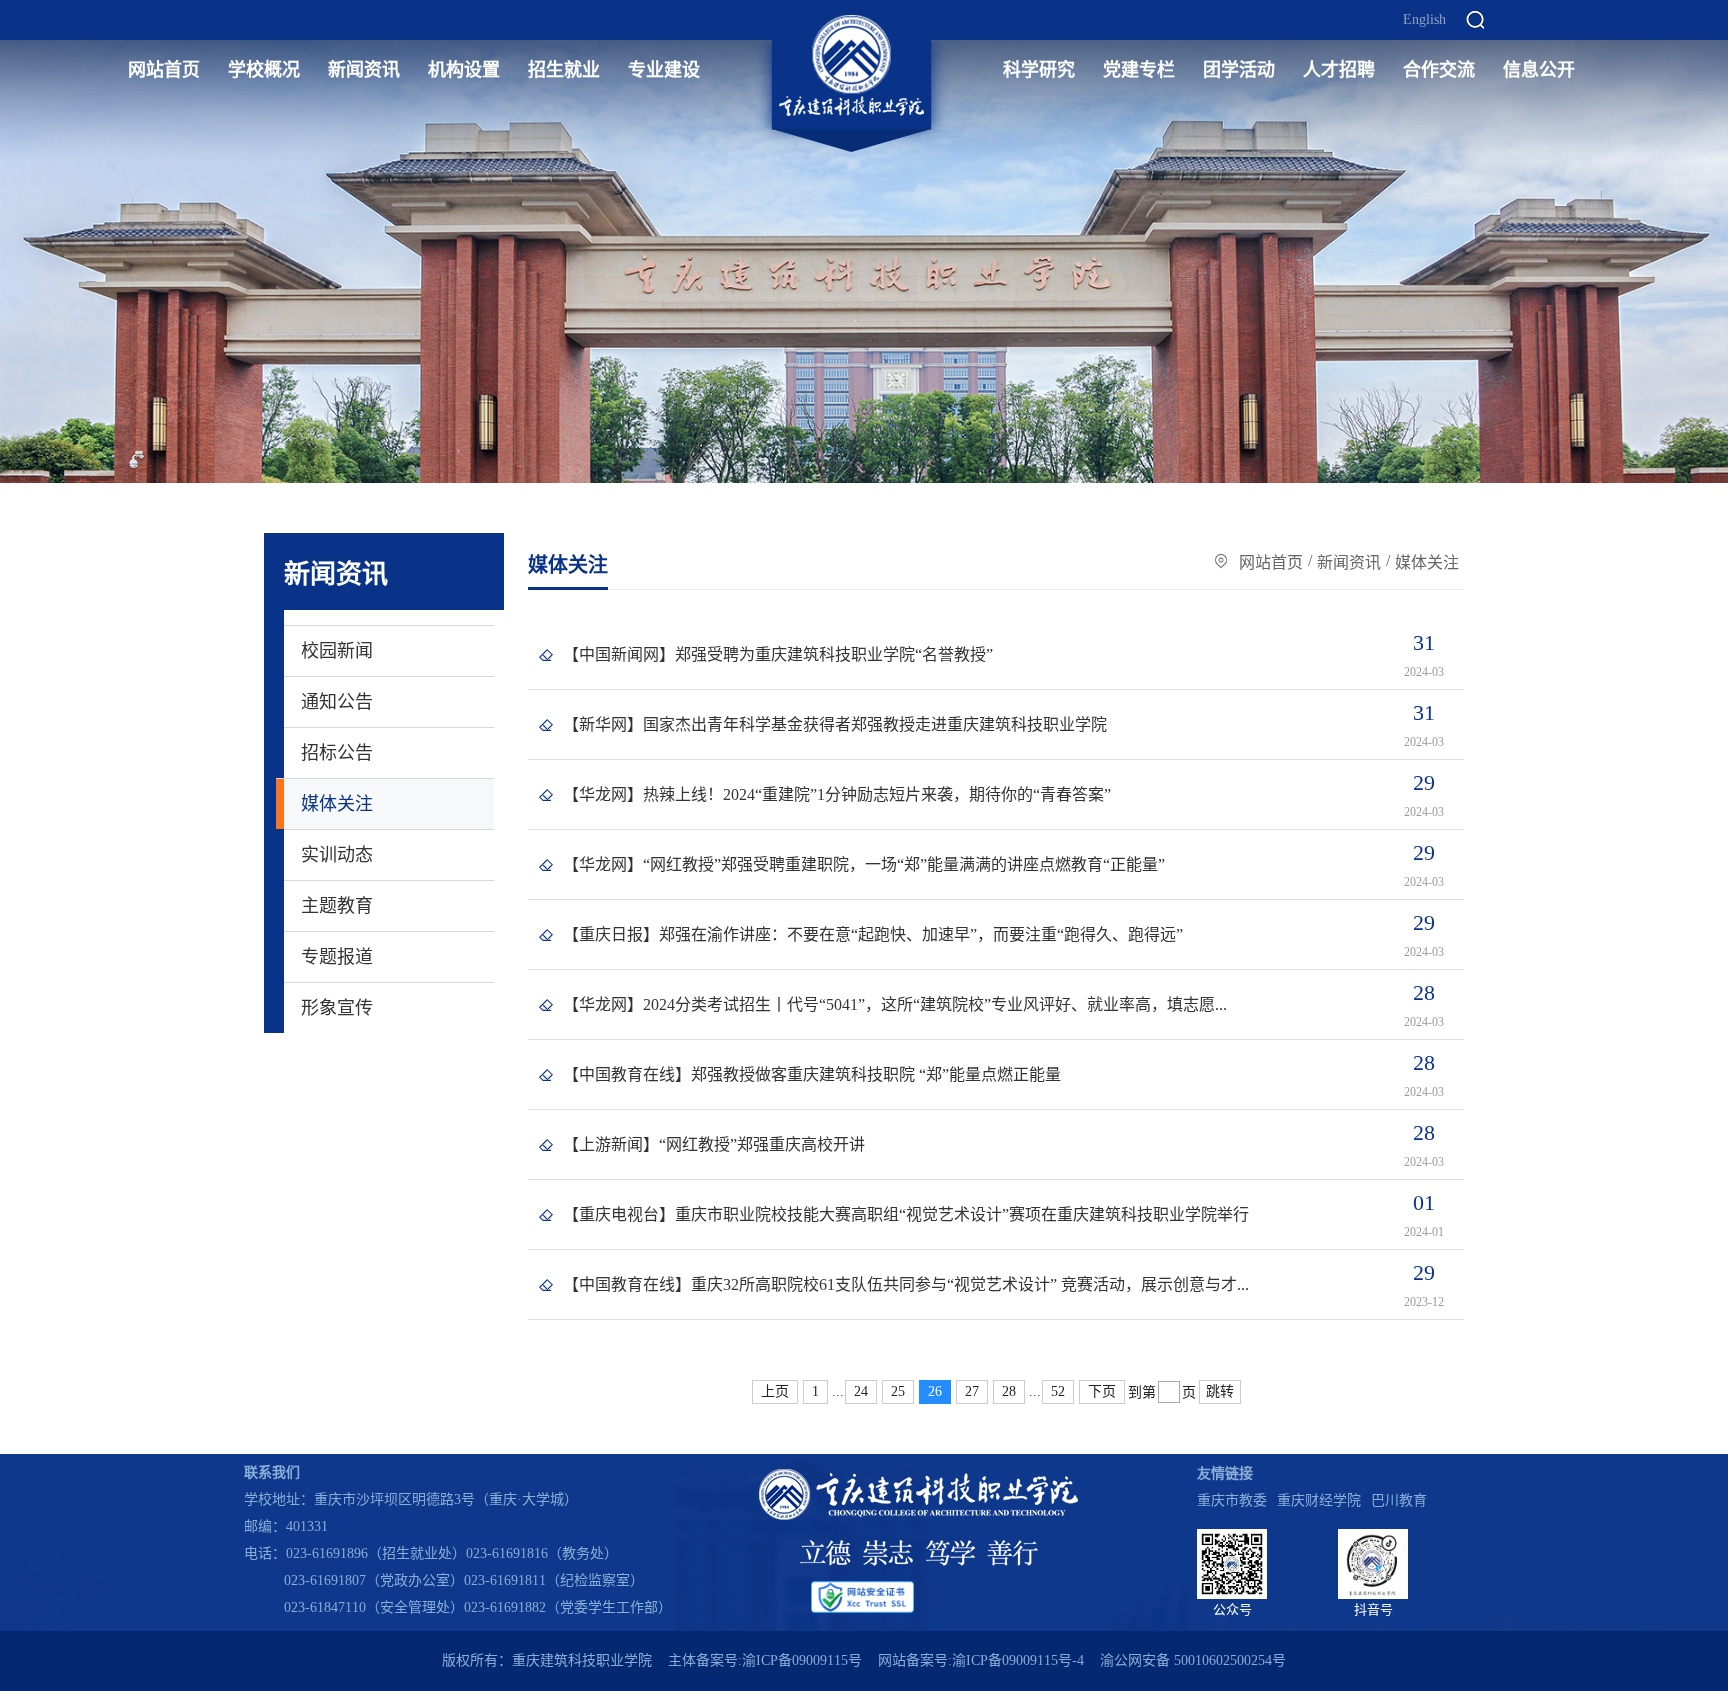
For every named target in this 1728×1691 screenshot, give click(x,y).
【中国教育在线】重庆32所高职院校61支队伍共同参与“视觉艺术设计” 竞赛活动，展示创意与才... (906, 1284)
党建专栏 (1139, 70)
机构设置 (464, 70)
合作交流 (1439, 70)
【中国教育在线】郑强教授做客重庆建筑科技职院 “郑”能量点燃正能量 (812, 1074)
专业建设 (664, 70)
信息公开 (1539, 70)
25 (898, 1391)
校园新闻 (337, 651)
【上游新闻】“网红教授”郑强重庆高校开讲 (714, 1144)
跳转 (1220, 1391)
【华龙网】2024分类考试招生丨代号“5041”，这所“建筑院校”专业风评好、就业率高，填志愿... (895, 1004)
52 (1058, 1391)
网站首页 (164, 70)
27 (972, 1391)
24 (861, 1391)
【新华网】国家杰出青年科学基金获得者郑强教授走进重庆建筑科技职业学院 (835, 724)
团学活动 (1239, 70)
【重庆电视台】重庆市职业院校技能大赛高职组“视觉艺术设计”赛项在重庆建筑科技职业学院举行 (906, 1214)
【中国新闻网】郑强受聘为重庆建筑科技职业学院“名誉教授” (778, 654)
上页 (775, 1391)
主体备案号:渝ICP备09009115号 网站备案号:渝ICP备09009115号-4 (876, 1660)
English (1424, 20)
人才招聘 (1339, 70)
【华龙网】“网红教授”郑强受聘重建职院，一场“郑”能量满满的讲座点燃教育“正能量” (864, 864)
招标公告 (337, 753)
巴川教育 (1399, 1500)
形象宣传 (337, 1008)
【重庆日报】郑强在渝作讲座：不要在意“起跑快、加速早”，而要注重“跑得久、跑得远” (873, 934)
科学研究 (1039, 70)
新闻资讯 (364, 70)
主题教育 (337, 906)
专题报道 (337, 957)
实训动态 (337, 855)
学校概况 (264, 70)
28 (1009, 1391)
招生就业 (564, 70)
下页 (1102, 1391)
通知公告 (337, 702)
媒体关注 (337, 804)
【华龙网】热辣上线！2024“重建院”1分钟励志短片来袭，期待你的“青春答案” (837, 794)
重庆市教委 (1232, 1500)
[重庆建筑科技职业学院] (851, 66)
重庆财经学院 (1319, 1500)
